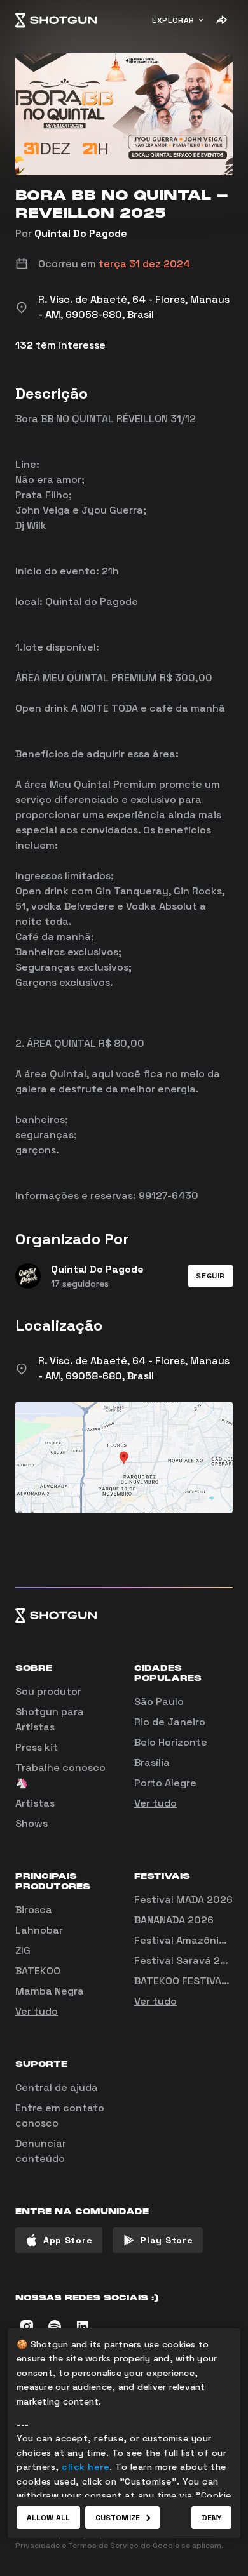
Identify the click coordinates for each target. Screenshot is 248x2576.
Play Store (167, 2240)
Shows (31, 1823)
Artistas (35, 1803)
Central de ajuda (57, 2088)
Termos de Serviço (103, 2546)
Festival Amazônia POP (191, 1940)
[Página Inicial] (56, 20)
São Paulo (159, 1702)
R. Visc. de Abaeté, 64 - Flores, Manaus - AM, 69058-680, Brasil (134, 1368)
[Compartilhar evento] (221, 20)
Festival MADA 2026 (183, 1900)
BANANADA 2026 (174, 1920)
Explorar (173, 20)
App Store (68, 2240)
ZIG (23, 1950)
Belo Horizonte (171, 1742)
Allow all (48, 2518)
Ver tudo (155, 1803)
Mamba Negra (50, 1991)
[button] (210, 1276)
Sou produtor (48, 1691)
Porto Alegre (165, 1783)
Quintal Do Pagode (81, 233)
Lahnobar (39, 1930)
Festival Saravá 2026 (187, 1961)
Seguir (210, 1276)
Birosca (34, 1910)
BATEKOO (38, 1971)
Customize (118, 2518)
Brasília (152, 1763)
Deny (211, 2518)
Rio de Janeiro (170, 1722)
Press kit (37, 1747)
